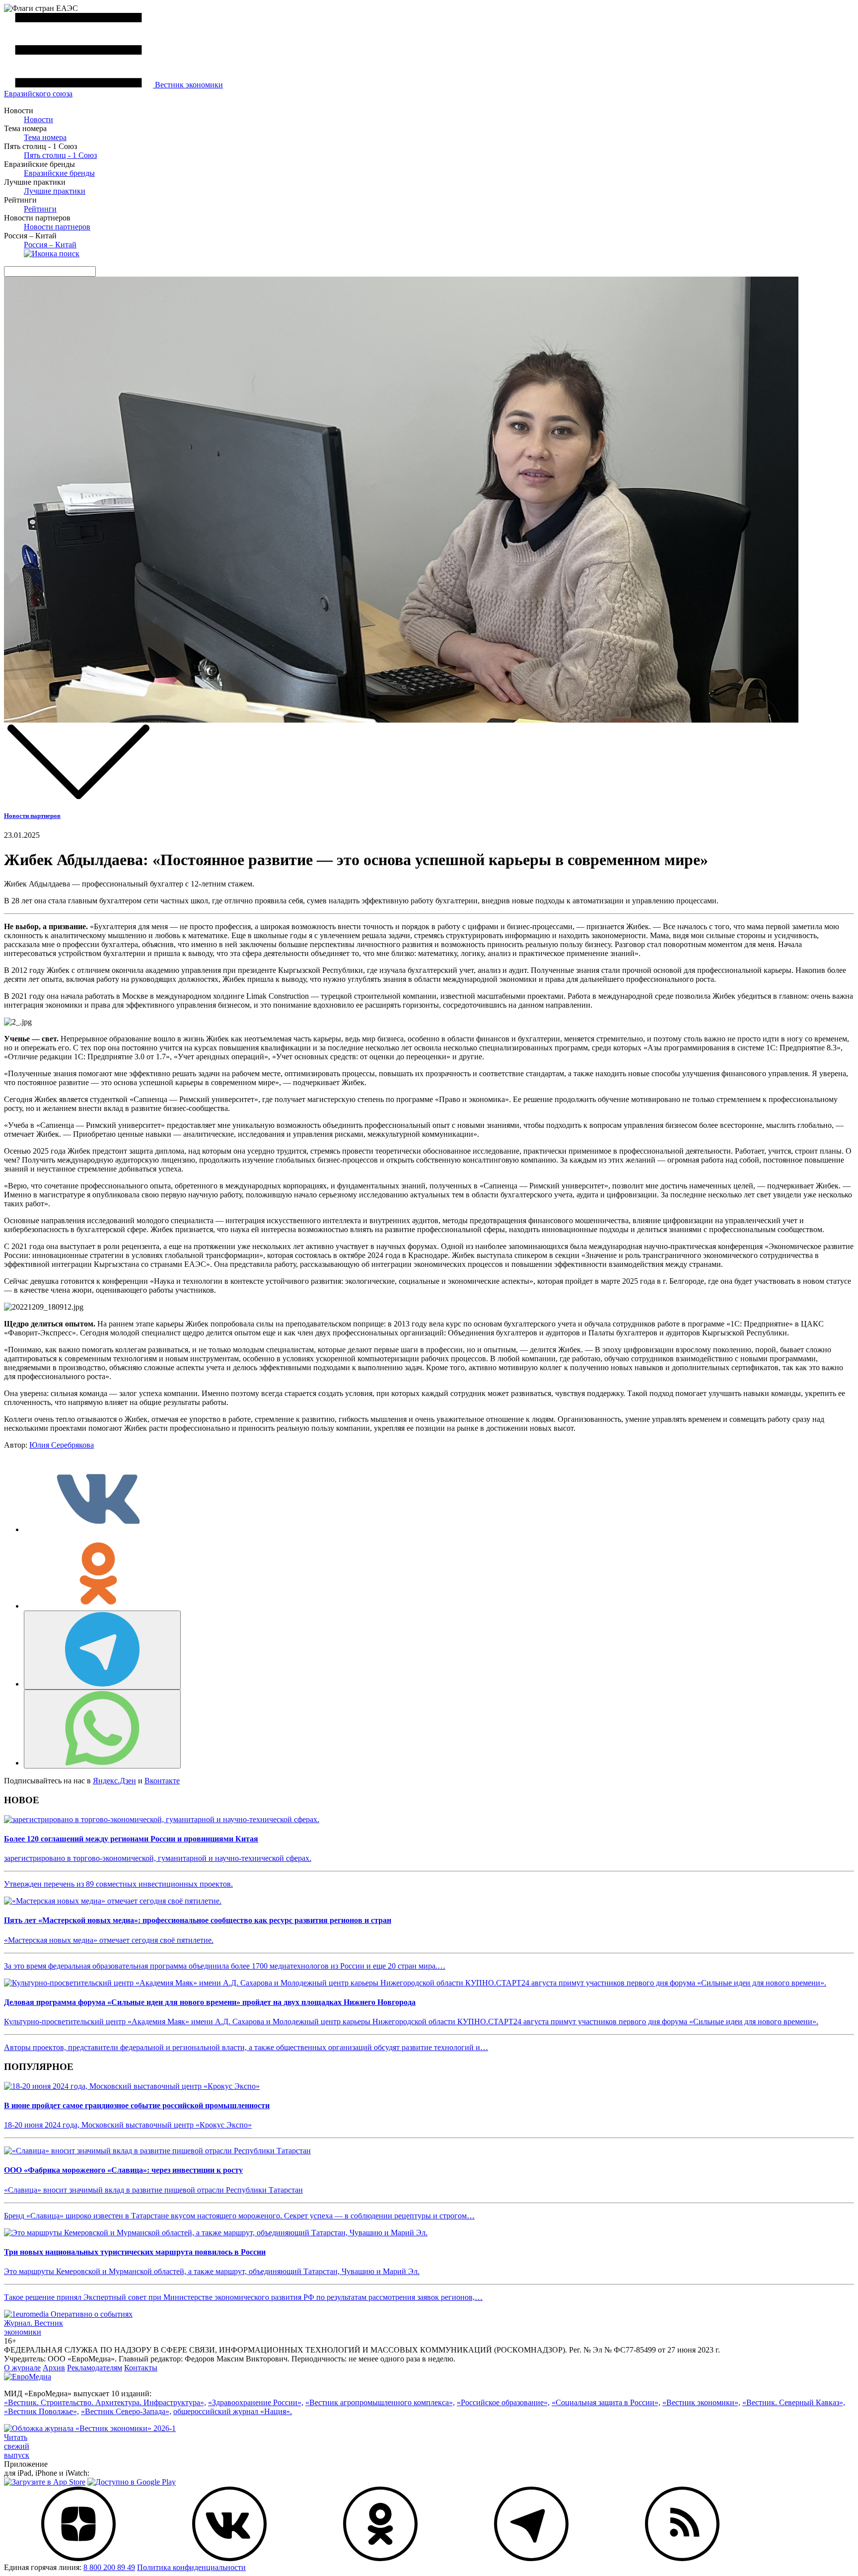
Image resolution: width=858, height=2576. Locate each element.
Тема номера (45, 137)
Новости (38, 119)
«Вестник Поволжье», (41, 2411)
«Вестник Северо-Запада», (126, 2411)
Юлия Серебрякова (62, 1445)
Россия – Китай (50, 245)
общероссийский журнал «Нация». (233, 2411)
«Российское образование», (503, 2402)
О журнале (22, 2368)
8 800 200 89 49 (109, 2567)
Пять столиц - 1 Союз (60, 155)
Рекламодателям (95, 2368)
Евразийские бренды (59, 173)
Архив (54, 2368)
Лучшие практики (55, 191)
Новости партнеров (57, 227)
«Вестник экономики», (701, 2402)
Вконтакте (162, 1781)
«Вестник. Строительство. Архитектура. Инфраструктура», (105, 2402)
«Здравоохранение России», (256, 2402)
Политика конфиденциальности (191, 2567)
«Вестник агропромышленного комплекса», (380, 2402)
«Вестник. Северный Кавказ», (794, 2402)
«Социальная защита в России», (606, 2402)
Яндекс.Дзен (114, 1781)
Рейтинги (40, 209)
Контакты (141, 2368)
